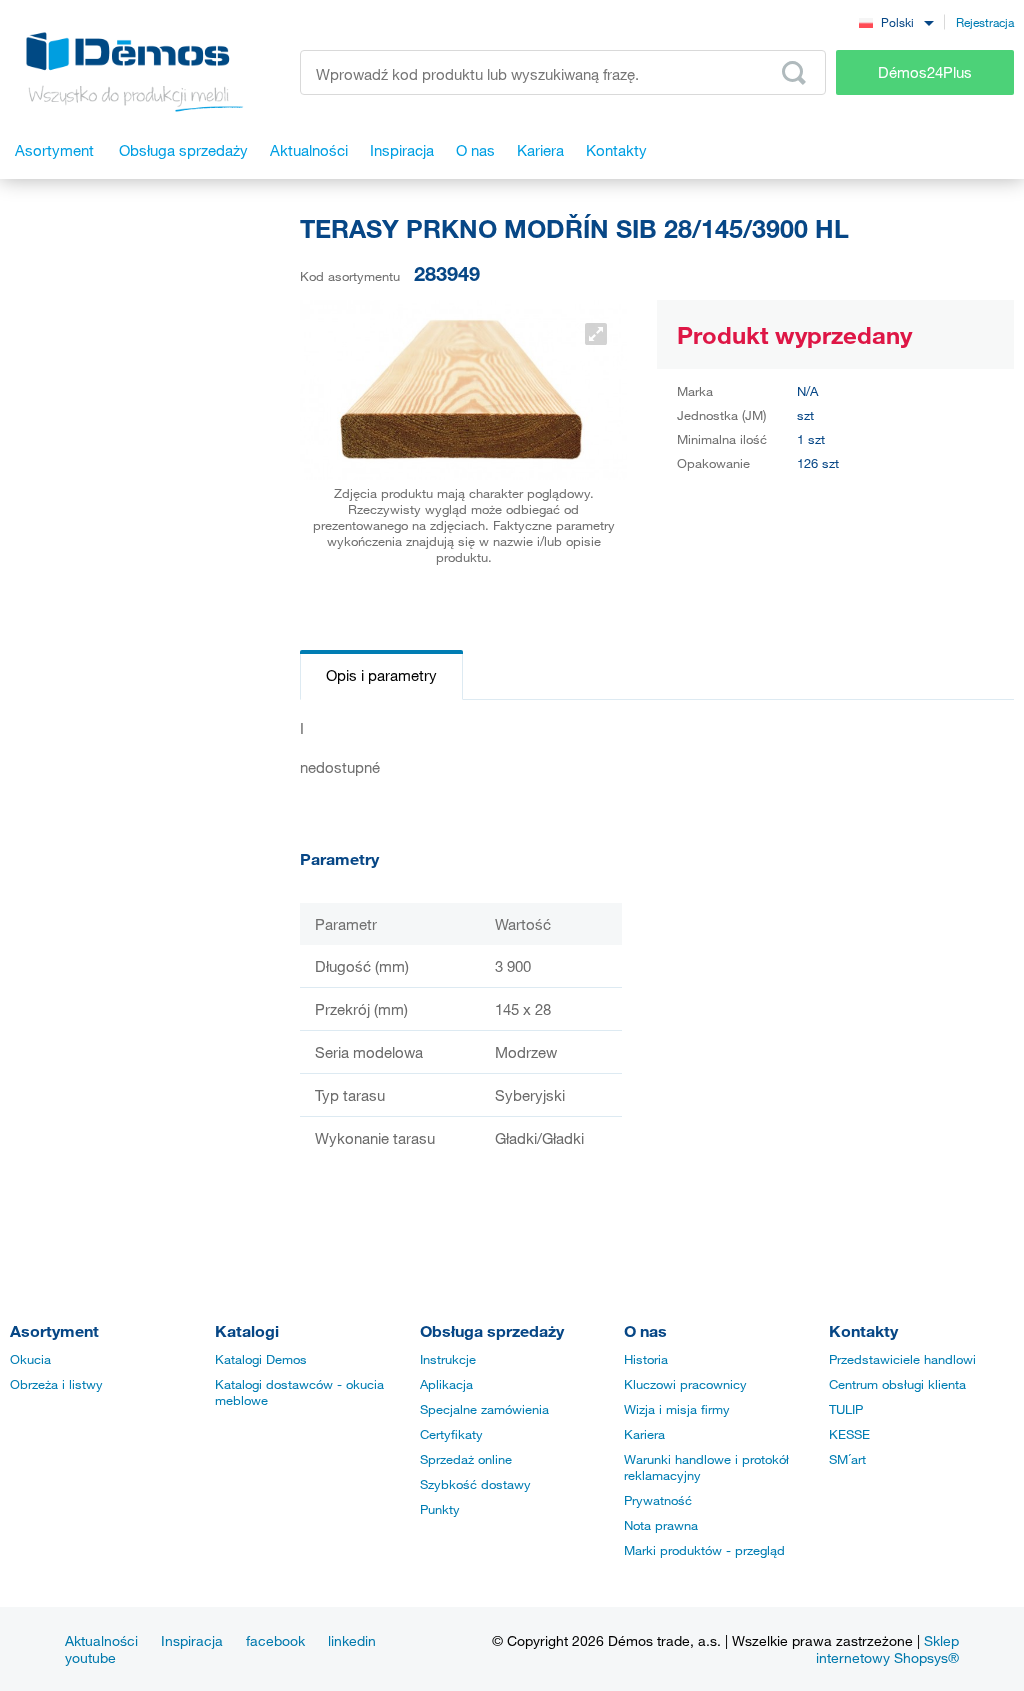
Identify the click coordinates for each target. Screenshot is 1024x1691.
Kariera (644, 1434)
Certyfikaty (451, 1434)
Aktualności (101, 1640)
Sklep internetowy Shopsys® (887, 1649)
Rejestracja (985, 22)
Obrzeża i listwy (56, 1384)
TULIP (846, 1409)
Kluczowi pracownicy (685, 1384)
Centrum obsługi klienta (897, 1384)
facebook (275, 1640)
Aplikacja (446, 1384)
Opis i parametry (381, 675)
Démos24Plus (925, 72)
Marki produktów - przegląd (704, 1550)
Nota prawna (661, 1525)
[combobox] (896, 21)
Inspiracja (192, 1640)
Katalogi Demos (261, 1359)
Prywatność (658, 1500)
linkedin (352, 1640)
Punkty (440, 1509)
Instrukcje (448, 1359)
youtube (90, 1657)
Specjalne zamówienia (484, 1409)
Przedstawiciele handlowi (902, 1359)
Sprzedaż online (466, 1459)
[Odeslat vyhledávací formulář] (794, 73)
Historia (646, 1359)
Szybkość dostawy (475, 1484)
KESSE (849, 1434)
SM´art (847, 1459)
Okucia (30, 1359)
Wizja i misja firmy (677, 1409)
